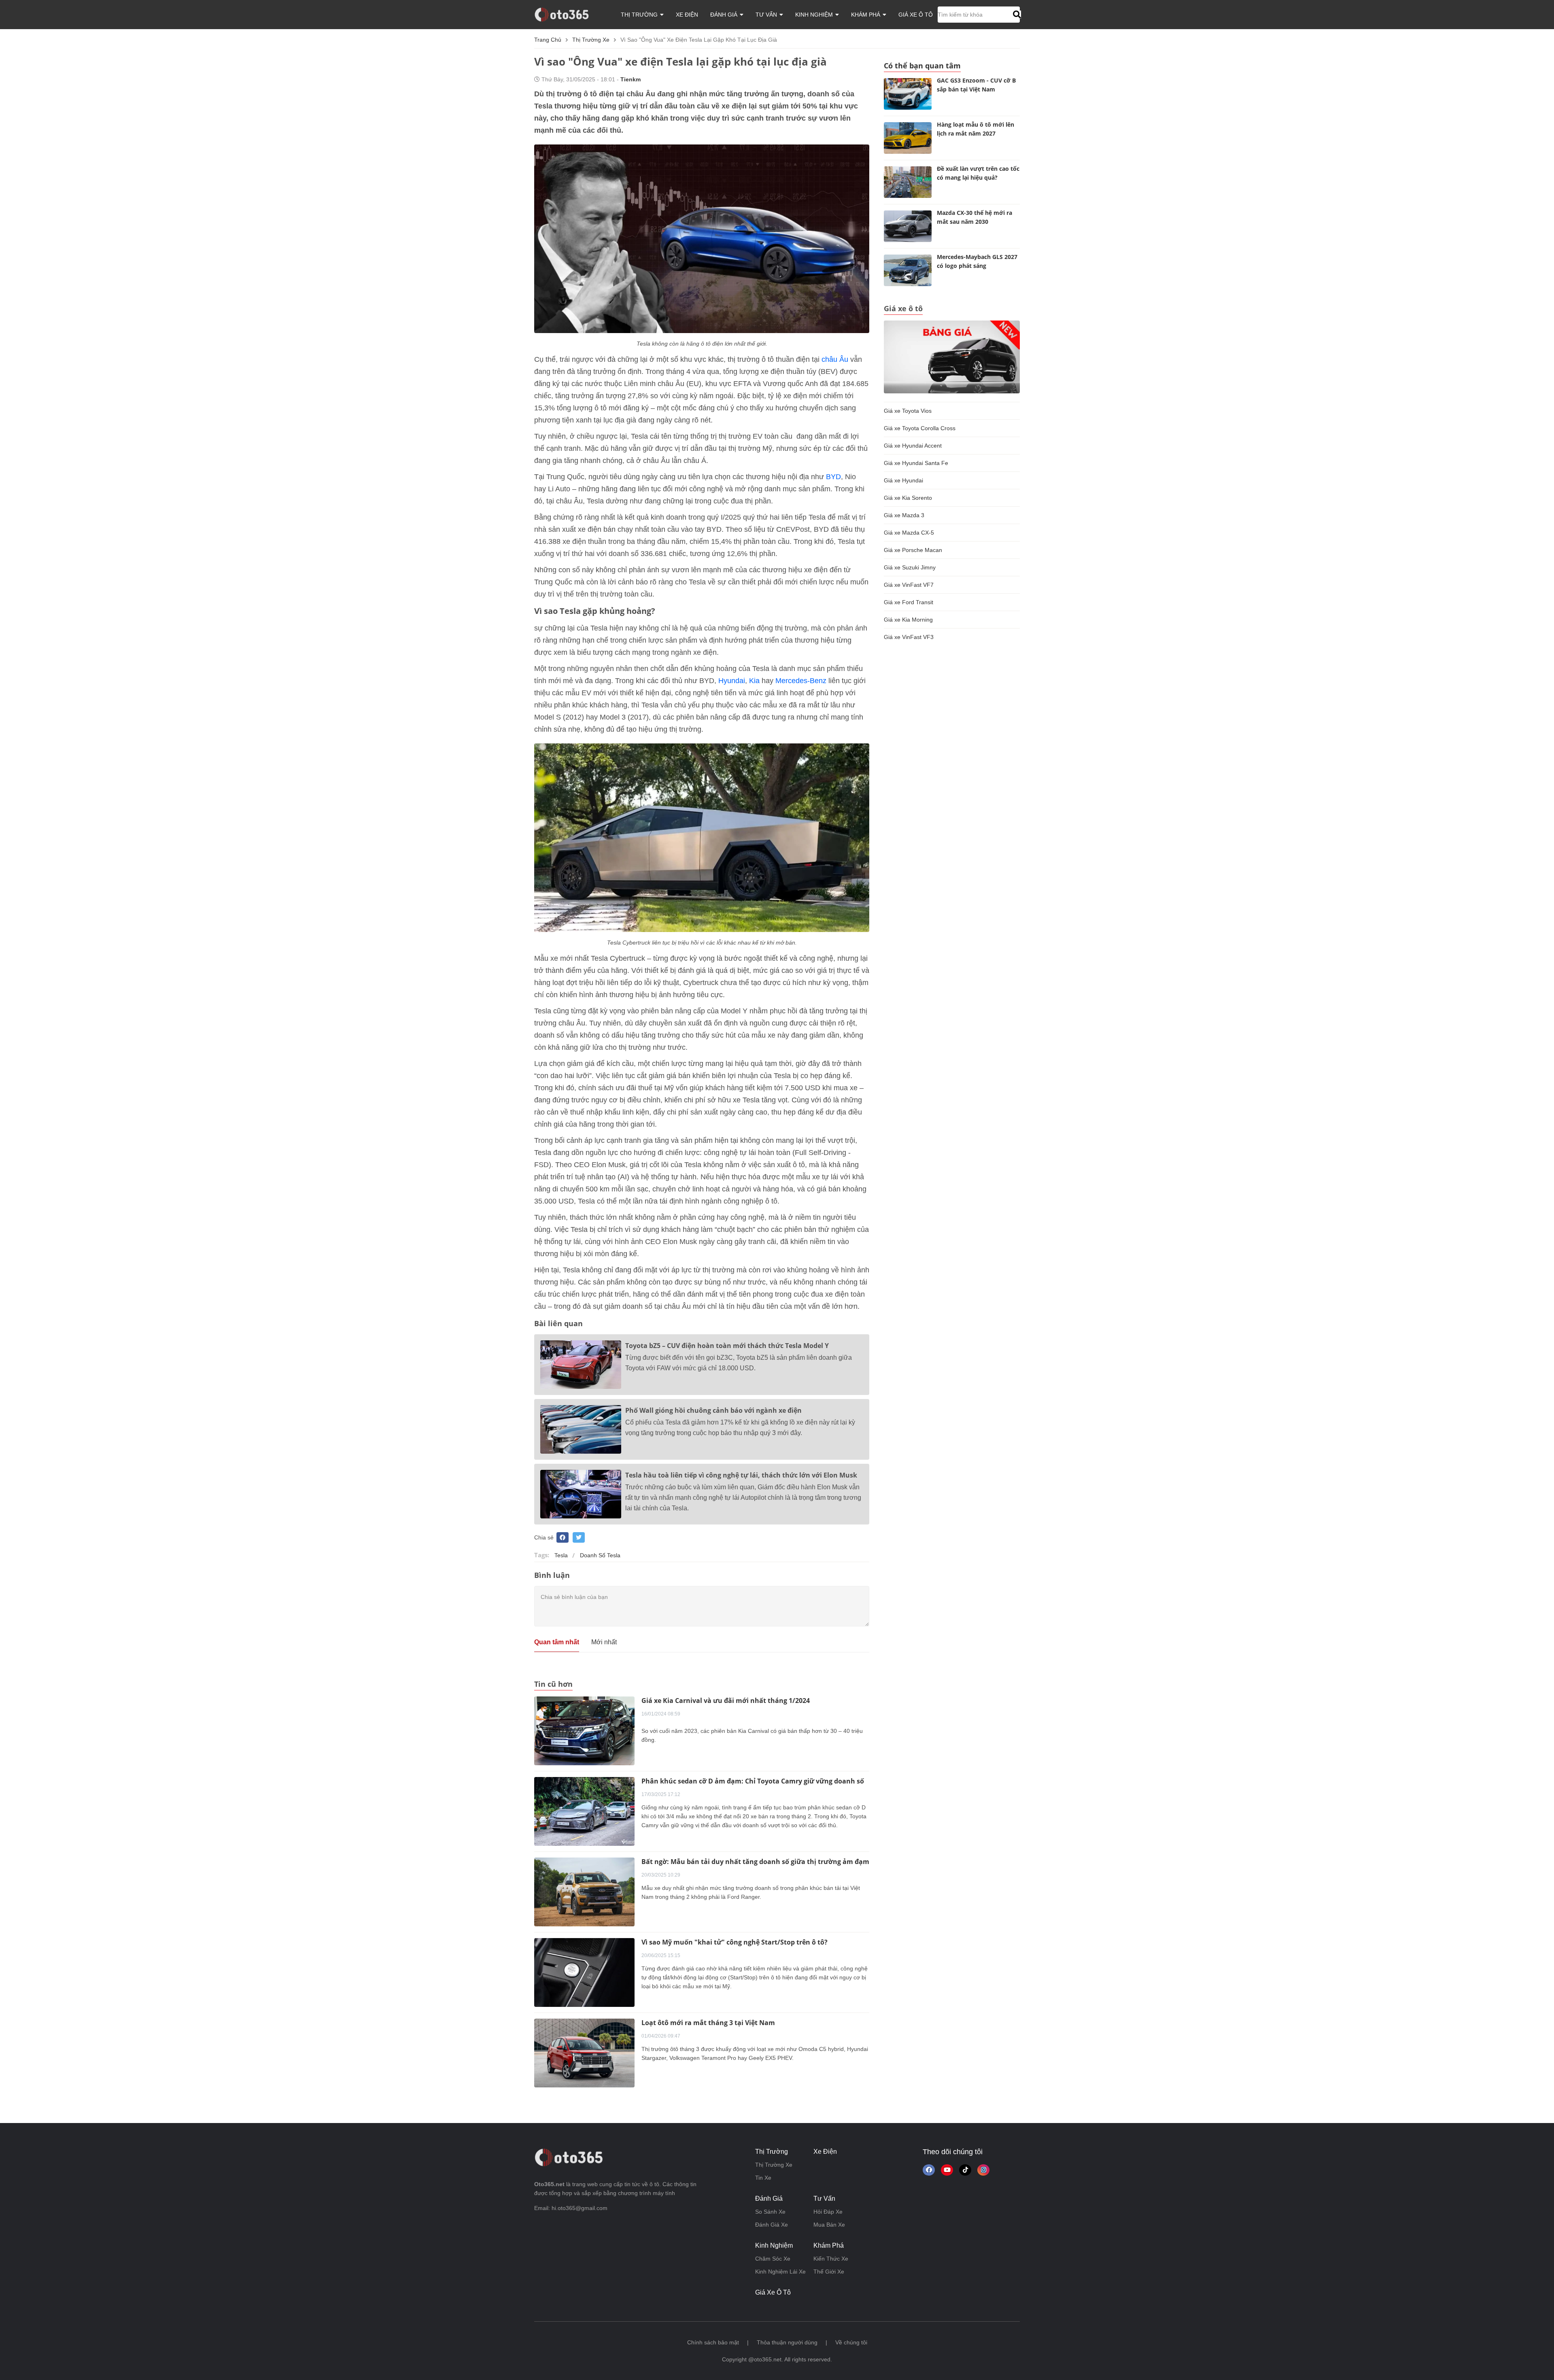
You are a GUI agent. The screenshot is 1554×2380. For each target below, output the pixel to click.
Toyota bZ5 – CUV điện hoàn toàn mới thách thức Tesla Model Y (727, 1346)
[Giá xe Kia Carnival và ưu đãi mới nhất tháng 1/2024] (584, 1730)
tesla (561, 1555)
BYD (833, 477)
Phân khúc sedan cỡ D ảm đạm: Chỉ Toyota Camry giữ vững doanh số (753, 1781)
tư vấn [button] (767, 15)
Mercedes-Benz (801, 681)
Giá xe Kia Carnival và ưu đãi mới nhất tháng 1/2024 (726, 1701)
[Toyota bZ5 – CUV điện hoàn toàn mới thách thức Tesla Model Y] (581, 1365)
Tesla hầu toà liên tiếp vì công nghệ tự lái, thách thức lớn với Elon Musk (741, 1475)
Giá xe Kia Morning (908, 620)
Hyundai (732, 681)
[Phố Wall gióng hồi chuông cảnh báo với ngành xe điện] (581, 1429)
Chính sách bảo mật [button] (713, 2342)
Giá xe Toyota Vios (908, 411)
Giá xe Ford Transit (909, 602)
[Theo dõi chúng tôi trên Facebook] (929, 2170)
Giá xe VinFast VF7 (909, 585)
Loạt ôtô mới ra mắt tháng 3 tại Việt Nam (708, 2023)
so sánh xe (770, 2212)
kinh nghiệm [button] (815, 15)
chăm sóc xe (773, 2259)
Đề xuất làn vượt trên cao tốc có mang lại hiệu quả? (978, 173)
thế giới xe (829, 2272)
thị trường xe (591, 40)
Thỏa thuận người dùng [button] (787, 2342)
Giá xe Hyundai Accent (913, 446)
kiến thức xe (831, 2259)
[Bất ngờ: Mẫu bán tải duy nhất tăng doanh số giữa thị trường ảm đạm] (584, 1891)
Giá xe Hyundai (903, 480)
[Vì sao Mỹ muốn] (584, 1972)
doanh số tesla (600, 1555)
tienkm (631, 79)
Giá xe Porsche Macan (913, 550)
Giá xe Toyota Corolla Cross (920, 428)
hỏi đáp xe (828, 2212)
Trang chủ (548, 40)
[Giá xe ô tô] (952, 357)
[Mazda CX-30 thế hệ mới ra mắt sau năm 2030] (908, 226)
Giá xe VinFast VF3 (909, 637)
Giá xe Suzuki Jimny (910, 567)
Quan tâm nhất (557, 1642)
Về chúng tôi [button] (851, 2342)
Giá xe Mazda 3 (904, 515)
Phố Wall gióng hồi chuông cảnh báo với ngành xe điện (713, 1410)
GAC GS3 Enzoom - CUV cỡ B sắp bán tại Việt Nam (976, 85)
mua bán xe (829, 2225)
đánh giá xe (772, 2225)
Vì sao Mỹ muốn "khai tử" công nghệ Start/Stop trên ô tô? (735, 1942)
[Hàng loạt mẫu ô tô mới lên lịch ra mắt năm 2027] (908, 138)
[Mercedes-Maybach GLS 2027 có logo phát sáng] (908, 270)
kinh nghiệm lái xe (780, 2272)
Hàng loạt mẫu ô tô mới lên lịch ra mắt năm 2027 (975, 129)
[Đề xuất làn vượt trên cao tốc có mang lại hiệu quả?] (908, 182)
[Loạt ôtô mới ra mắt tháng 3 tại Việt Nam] (584, 2052)
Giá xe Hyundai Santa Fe (916, 463)
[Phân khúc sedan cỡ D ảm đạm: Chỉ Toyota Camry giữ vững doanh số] (584, 1811)
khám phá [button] (866, 15)
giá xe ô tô (916, 15)
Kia (754, 681)
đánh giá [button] (725, 15)
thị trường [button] (640, 15)
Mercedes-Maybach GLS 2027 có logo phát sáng (977, 261)
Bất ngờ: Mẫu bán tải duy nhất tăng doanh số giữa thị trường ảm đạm (755, 1862)
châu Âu (835, 359)
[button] (1016, 15)
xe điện (687, 15)
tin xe (763, 2178)
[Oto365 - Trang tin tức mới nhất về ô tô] (566, 14)
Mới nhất (604, 1642)
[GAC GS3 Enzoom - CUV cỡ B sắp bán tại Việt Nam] (908, 94)
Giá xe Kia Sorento (908, 498)
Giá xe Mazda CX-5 (909, 533)
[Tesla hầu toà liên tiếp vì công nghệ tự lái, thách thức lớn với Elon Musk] (581, 1494)
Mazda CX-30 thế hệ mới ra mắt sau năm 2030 (974, 217)
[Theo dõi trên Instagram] (983, 2170)
